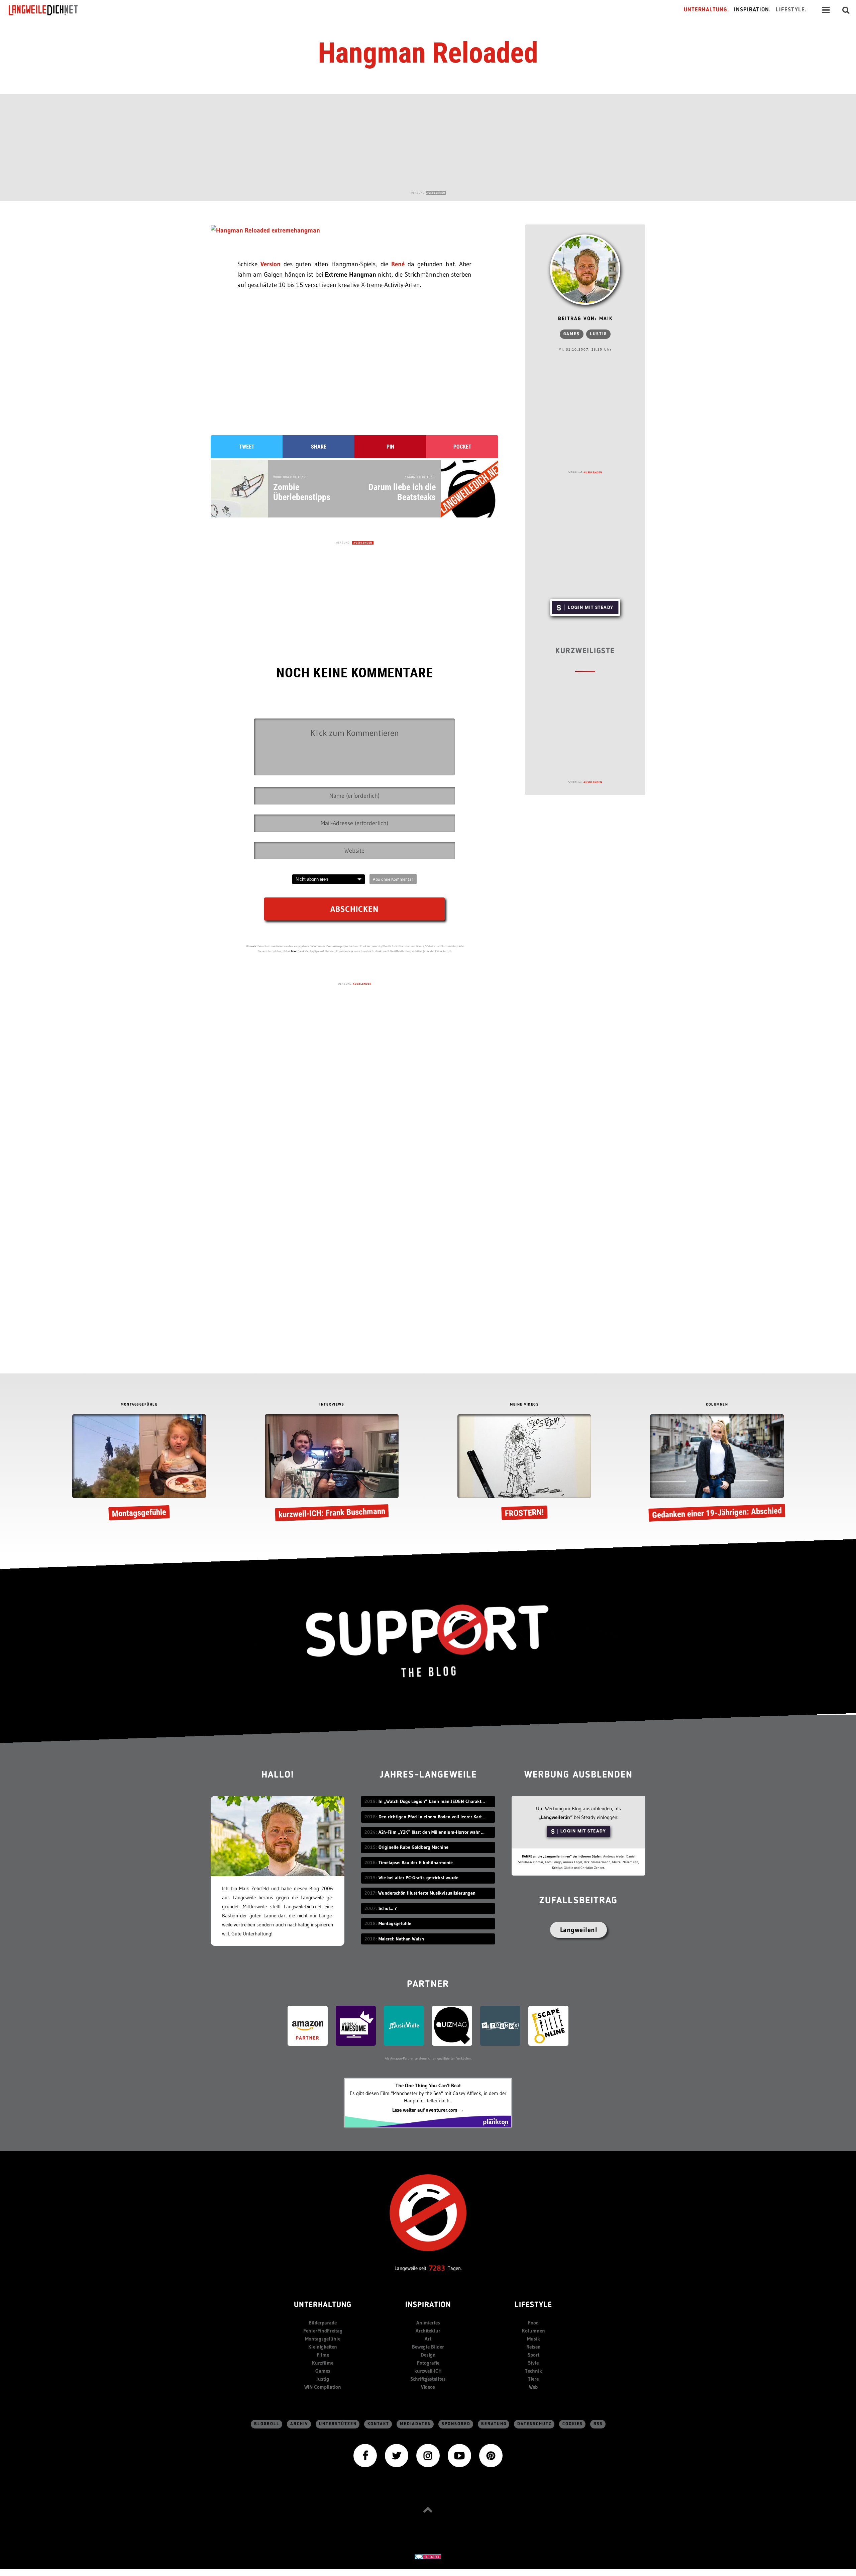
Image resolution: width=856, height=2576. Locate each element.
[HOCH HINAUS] (428, 2510)
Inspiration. (753, 10)
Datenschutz (534, 2424)
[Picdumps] (500, 2025)
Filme (323, 2355)
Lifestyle (533, 2305)
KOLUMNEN (717, 1405)
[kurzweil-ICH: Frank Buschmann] (332, 1469)
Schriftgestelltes (428, 2379)
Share (319, 447)
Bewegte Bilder (428, 2347)
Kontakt (378, 2424)
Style (533, 2363)
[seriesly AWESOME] (356, 2025)
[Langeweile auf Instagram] (428, 2455)
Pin (390, 447)
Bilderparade (323, 2323)
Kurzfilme (323, 2363)
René (399, 264)
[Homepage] (49, 10)
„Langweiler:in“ (556, 1817)
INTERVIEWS (332, 1405)
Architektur (428, 2331)
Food (533, 2323)
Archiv (299, 2424)
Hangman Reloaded (428, 53)
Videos (428, 2387)
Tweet (247, 447)
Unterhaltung (323, 2305)
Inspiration (428, 2305)
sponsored (456, 2424)
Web (533, 2387)
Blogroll (267, 2424)
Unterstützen (338, 2424)
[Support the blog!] (428, 1641)
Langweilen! (579, 1930)
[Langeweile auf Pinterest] (491, 2455)
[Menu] (826, 10)
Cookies (573, 2424)
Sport (533, 2355)
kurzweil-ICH (428, 2371)
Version (272, 264)
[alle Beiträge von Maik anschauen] (585, 270)
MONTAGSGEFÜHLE (139, 1405)
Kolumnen (533, 2331)
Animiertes (428, 2323)
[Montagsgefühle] (139, 1469)
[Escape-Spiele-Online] (548, 2025)
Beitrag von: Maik (585, 319)
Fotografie (428, 2363)
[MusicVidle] (404, 2025)
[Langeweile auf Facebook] (365, 2455)
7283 (437, 2268)
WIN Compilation (323, 2387)
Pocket (462, 447)
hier (294, 951)
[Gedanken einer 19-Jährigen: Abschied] (717, 1469)
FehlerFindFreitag (323, 2331)
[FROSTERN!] (524, 1469)
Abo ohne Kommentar (393, 879)
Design (428, 2355)
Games (572, 334)
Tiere (533, 2379)
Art (428, 2339)
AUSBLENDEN (436, 193)
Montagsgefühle (323, 2339)
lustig (598, 334)
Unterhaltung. (707, 10)
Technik (533, 2371)
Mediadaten (415, 2424)
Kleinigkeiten (323, 2347)
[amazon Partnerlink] (308, 2025)
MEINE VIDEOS (524, 1405)
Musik (533, 2339)
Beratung (494, 2424)
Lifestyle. (791, 10)
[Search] (846, 10)
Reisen (533, 2347)
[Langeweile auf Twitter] (397, 2455)
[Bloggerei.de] (428, 2556)
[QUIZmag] (452, 2025)
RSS (598, 2424)
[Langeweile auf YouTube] (459, 2455)
